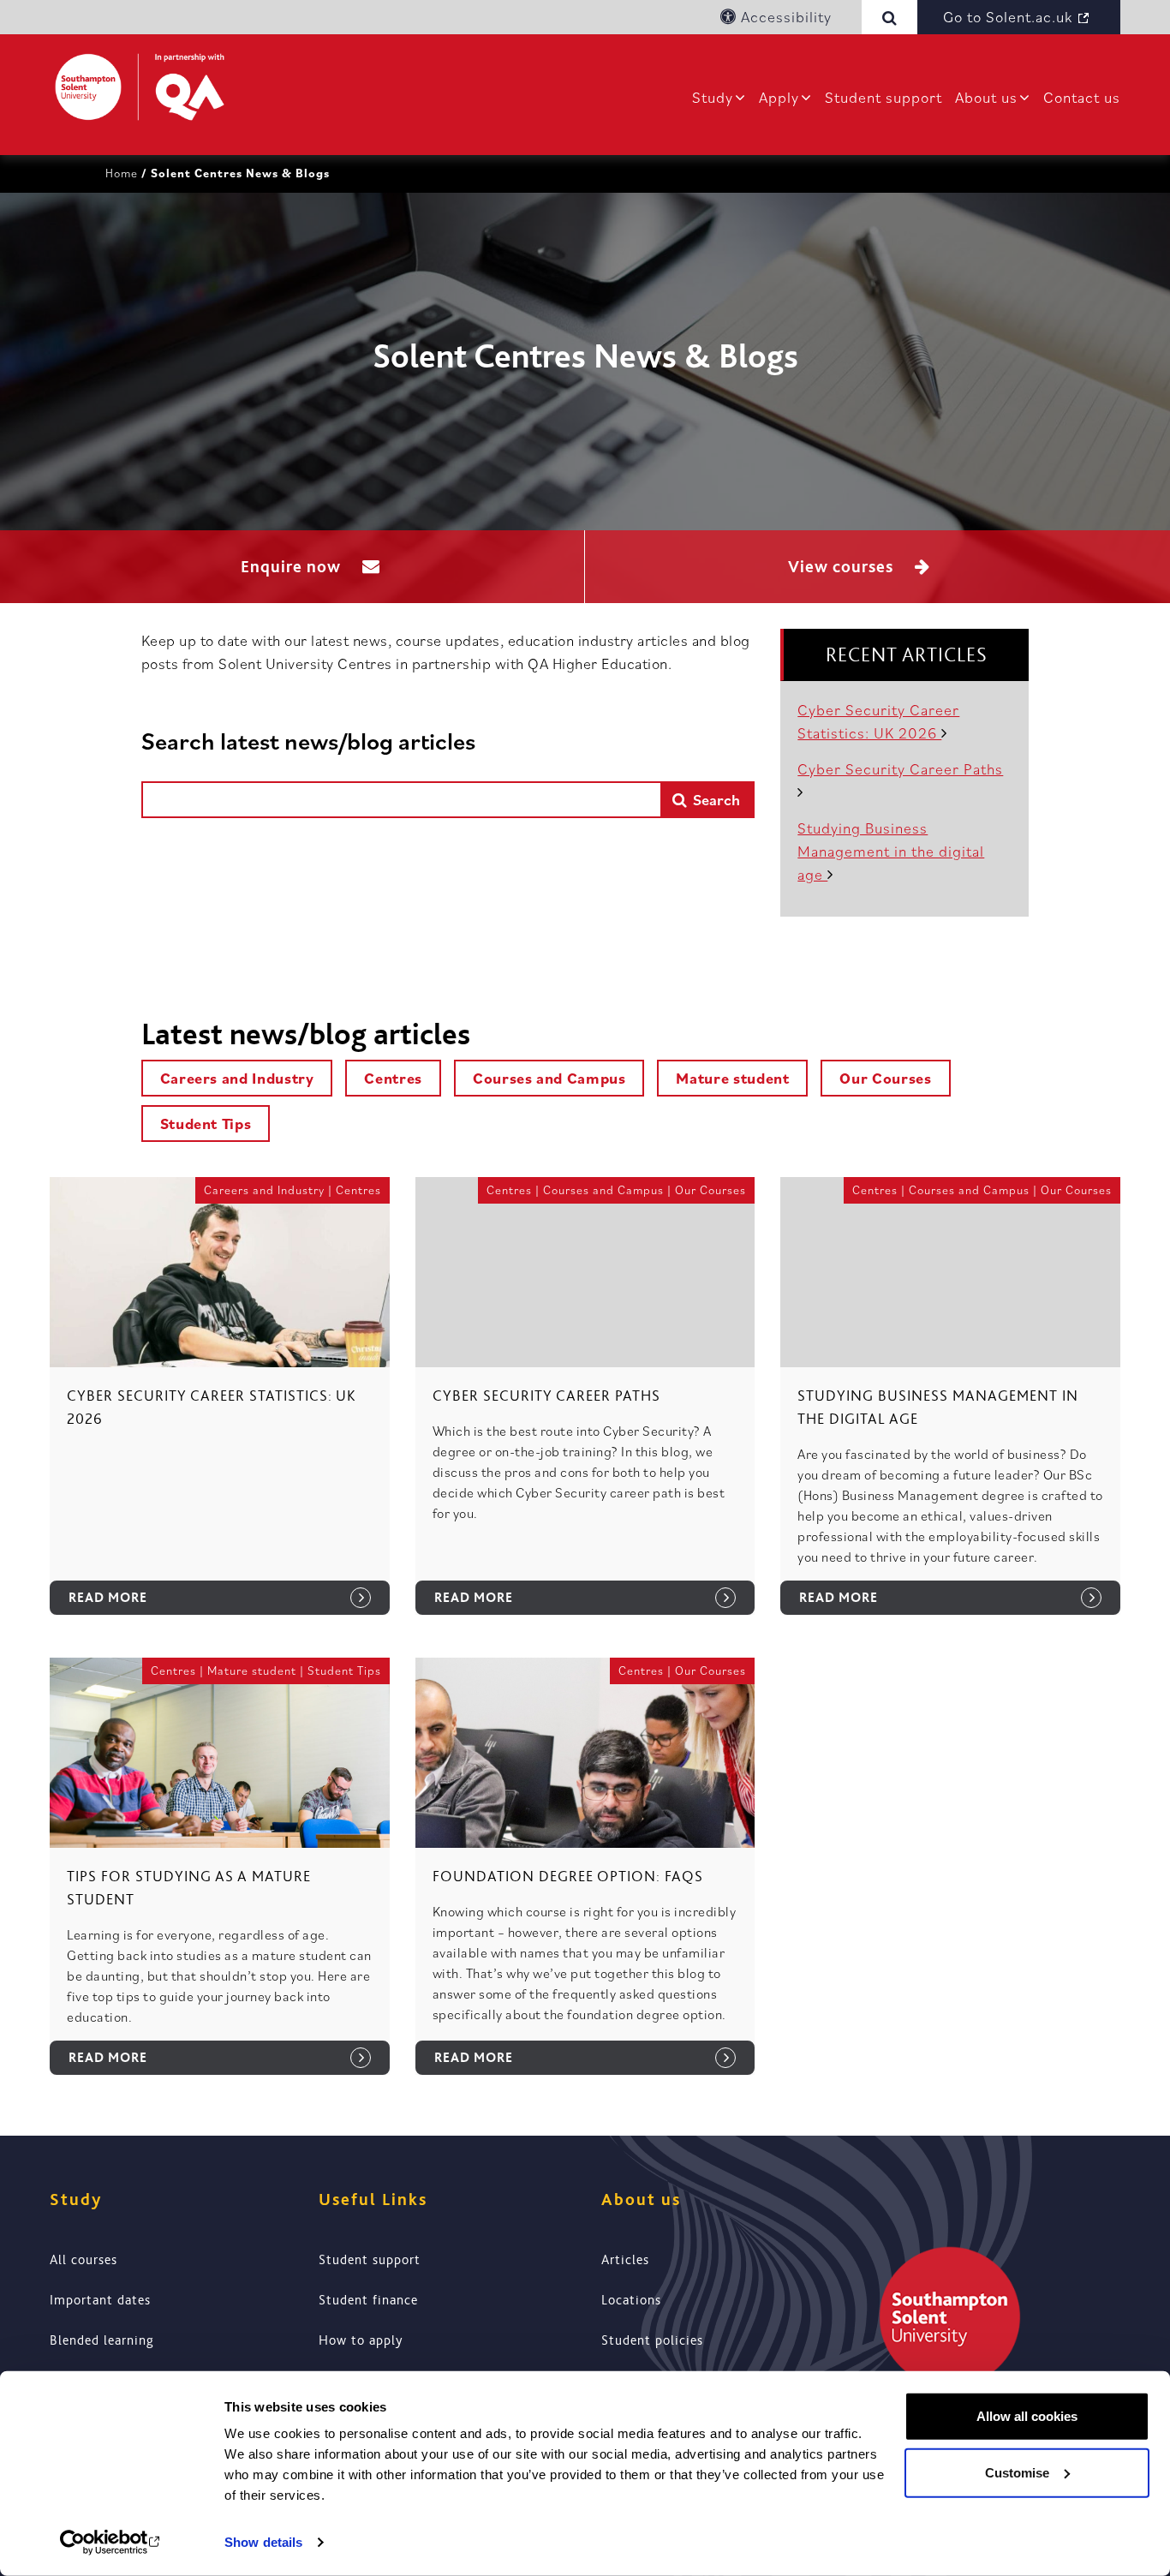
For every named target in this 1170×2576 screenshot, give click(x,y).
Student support (883, 97)
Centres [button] (393, 1078)
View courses (843, 567)
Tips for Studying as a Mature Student (189, 1888)
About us (986, 97)
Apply (779, 97)
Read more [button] (108, 1598)
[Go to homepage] (140, 87)
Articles (625, 2260)
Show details (263, 2542)
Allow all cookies (1027, 2416)
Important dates (100, 2300)
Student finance (368, 2300)
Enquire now (293, 567)
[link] (220, 1409)
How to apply (361, 2340)
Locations (631, 2300)
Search (715, 800)
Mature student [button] (732, 1078)
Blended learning (102, 2340)
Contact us (1082, 97)
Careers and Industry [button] (237, 1078)
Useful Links (373, 2199)
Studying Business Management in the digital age (891, 851)
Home (122, 173)
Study (713, 97)
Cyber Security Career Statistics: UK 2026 (212, 1407)
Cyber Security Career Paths (546, 1396)
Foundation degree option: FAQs (568, 1876)
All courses (84, 2260)
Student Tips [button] (206, 1124)
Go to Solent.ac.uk (1008, 17)
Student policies (652, 2340)
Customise (1017, 2472)
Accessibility (784, 17)
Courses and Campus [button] (549, 1078)
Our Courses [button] (885, 1078)
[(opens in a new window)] (111, 2543)
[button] (893, 17)
